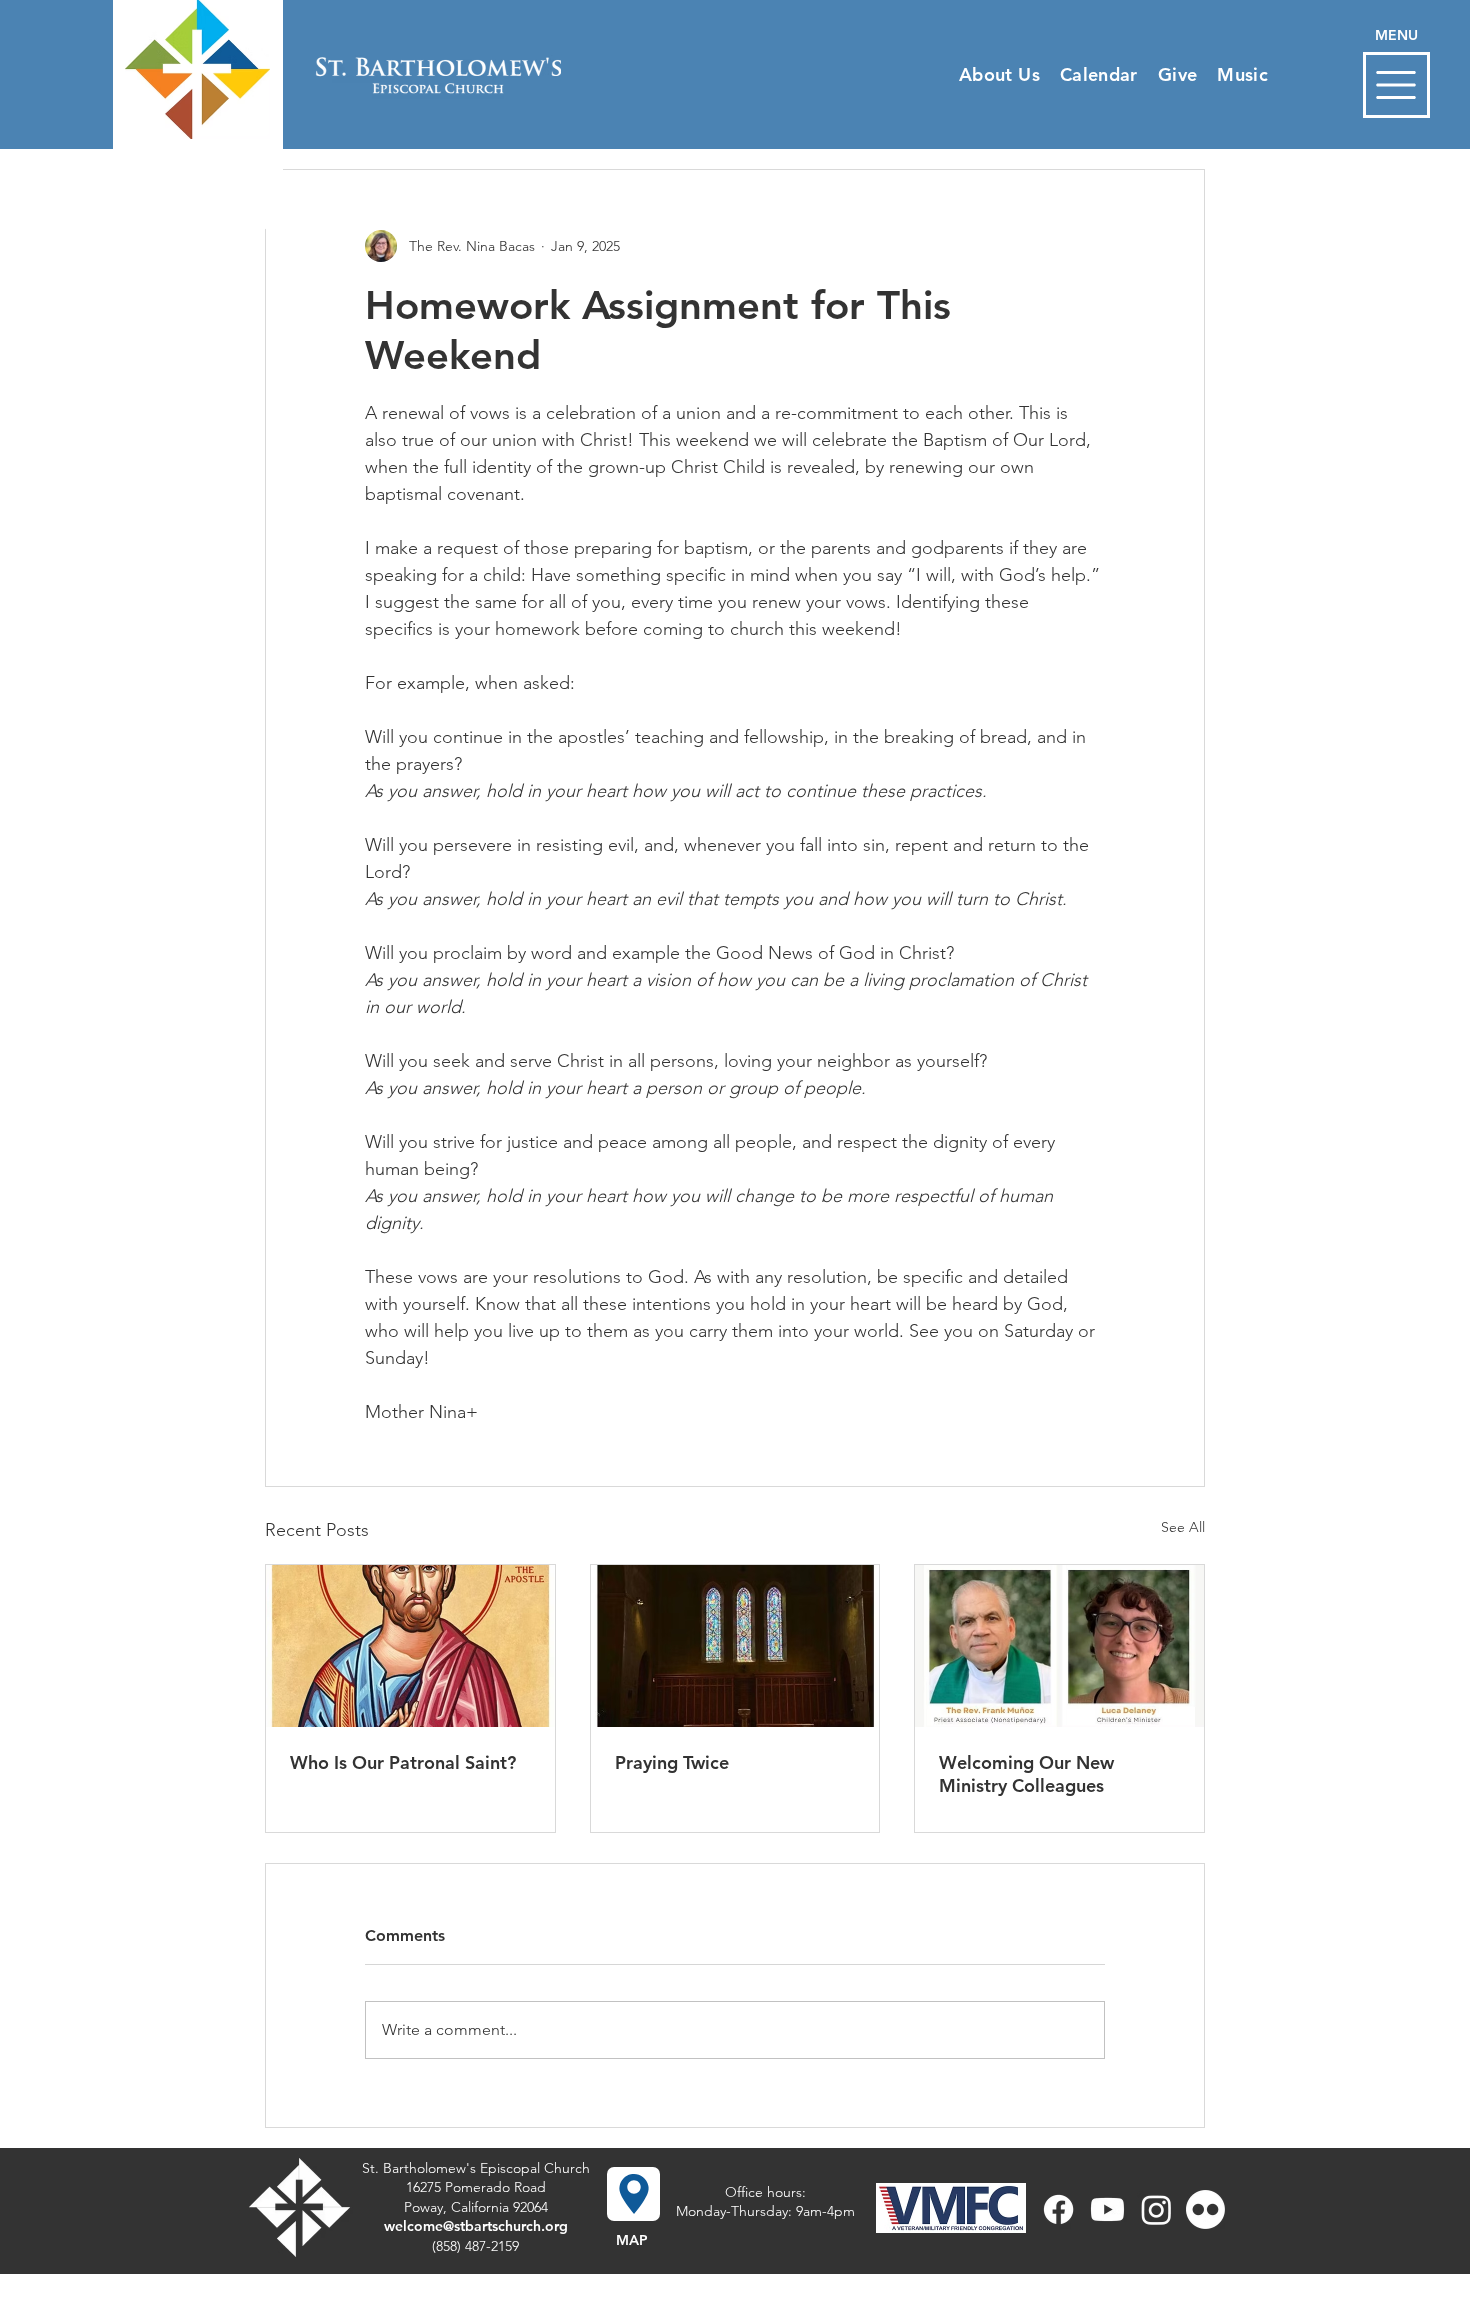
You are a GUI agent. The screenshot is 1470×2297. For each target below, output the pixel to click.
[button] (1396, 85)
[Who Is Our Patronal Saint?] (410, 1646)
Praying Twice (672, 1762)
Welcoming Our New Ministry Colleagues (1026, 1774)
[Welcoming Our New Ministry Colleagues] (1059, 1646)
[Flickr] (1205, 2209)
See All (1183, 1527)
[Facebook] (1058, 2209)
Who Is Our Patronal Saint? (403, 1762)
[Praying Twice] (735, 1646)
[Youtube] (1107, 2209)
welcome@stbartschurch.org (476, 2226)
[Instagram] (1156, 2209)
